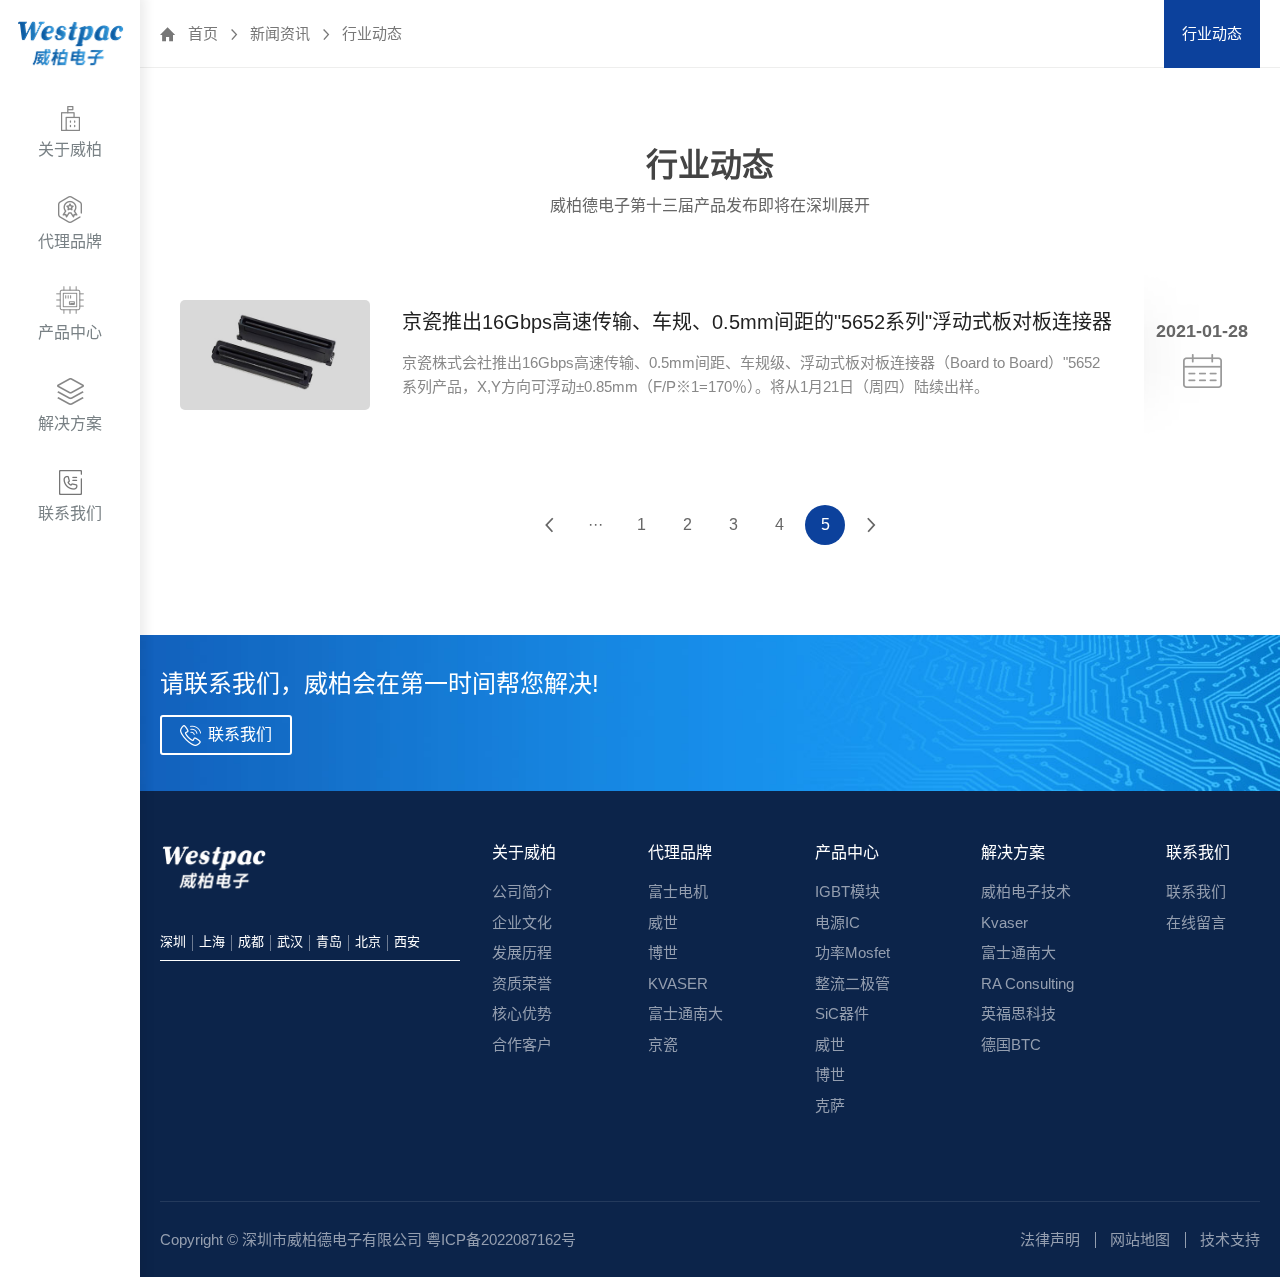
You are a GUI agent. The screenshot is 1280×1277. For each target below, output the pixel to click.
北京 (368, 941)
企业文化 (522, 922)
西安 (407, 941)
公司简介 (522, 891)
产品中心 (847, 852)
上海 (212, 941)
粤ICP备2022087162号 (501, 1239)
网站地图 (1140, 1239)
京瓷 (663, 1044)
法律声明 (1050, 1239)
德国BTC (1011, 1044)
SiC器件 (842, 1013)
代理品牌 (680, 852)
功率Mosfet (852, 952)
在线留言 (1196, 922)
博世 (663, 952)
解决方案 (1013, 852)
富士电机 (678, 891)
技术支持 (1230, 1239)
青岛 (329, 941)
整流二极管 (852, 983)
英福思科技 (1018, 1013)
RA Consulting (1027, 983)
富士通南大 (685, 1013)
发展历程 (522, 952)
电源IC (837, 922)
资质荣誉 (522, 983)
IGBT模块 (847, 891)
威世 (663, 922)
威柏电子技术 (1026, 891)
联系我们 (1198, 852)
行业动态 (372, 33)
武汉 (290, 941)
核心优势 (522, 1013)
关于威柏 (524, 852)
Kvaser (1004, 922)
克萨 (830, 1105)
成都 (251, 941)
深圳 (173, 941)
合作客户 (522, 1044)
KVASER (678, 983)
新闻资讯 (280, 33)
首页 (203, 33)
